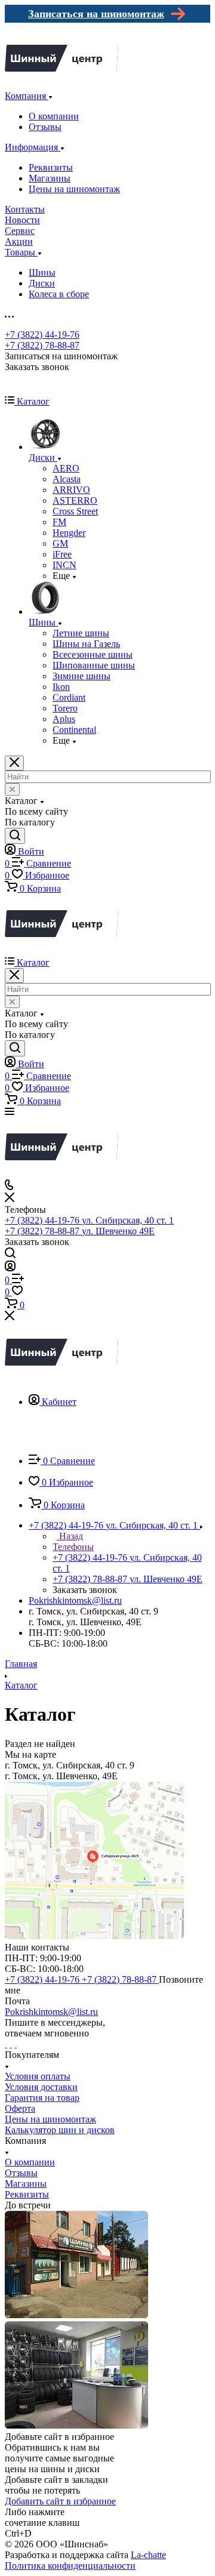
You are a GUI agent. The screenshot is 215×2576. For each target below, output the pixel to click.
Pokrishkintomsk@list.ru (75, 1600)
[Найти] (15, 836)
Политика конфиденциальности (70, 2566)
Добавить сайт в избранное (60, 2501)
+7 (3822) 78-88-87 (42, 345)
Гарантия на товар (42, 2098)
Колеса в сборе (59, 294)
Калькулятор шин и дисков (60, 2130)
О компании (54, 116)
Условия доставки (41, 2087)
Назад (70, 1536)
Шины (42, 272)
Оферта (20, 2108)
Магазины (50, 178)
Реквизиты (51, 167)
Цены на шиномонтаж (74, 189)
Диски (42, 283)
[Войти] (10, 1268)
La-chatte (148, 2555)
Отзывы (45, 127)
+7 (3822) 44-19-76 (42, 335)
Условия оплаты (38, 2076)
